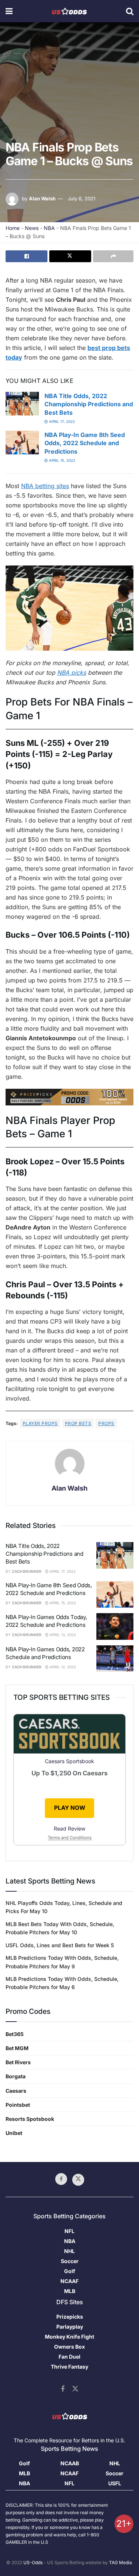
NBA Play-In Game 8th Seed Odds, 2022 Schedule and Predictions (85, 443)
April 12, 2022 (62, 1667)
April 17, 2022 (61, 421)
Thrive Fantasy (69, 2367)
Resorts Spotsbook (30, 2119)
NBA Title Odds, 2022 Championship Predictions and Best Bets (89, 404)
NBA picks (72, 673)
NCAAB (70, 2463)
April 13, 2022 (62, 1635)
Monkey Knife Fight (69, 2337)
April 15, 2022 (62, 460)
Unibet (14, 2133)
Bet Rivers (18, 2062)
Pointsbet (18, 2105)
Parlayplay (70, 2327)
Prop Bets (78, 1423)
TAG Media (120, 2562)
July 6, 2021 (82, 198)
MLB (70, 2291)
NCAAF (69, 2281)
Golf (70, 2271)
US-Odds (33, 2562)
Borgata (16, 2076)
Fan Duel (69, 2357)
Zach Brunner (27, 1571)
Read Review (69, 1828)
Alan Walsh (42, 198)
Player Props (40, 1423)
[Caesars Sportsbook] (69, 1735)
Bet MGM (17, 2048)
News (32, 228)
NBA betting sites (45, 486)
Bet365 (15, 2034)
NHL (69, 2251)
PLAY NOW (70, 1808)
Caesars (16, 2091)
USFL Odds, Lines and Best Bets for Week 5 (60, 1945)
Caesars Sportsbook (69, 1761)
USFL (115, 2483)
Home (13, 228)
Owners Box (69, 2347)
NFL (69, 2231)
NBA (49, 228)
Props (106, 1423)
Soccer (70, 2261)
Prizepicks (70, 2317)
